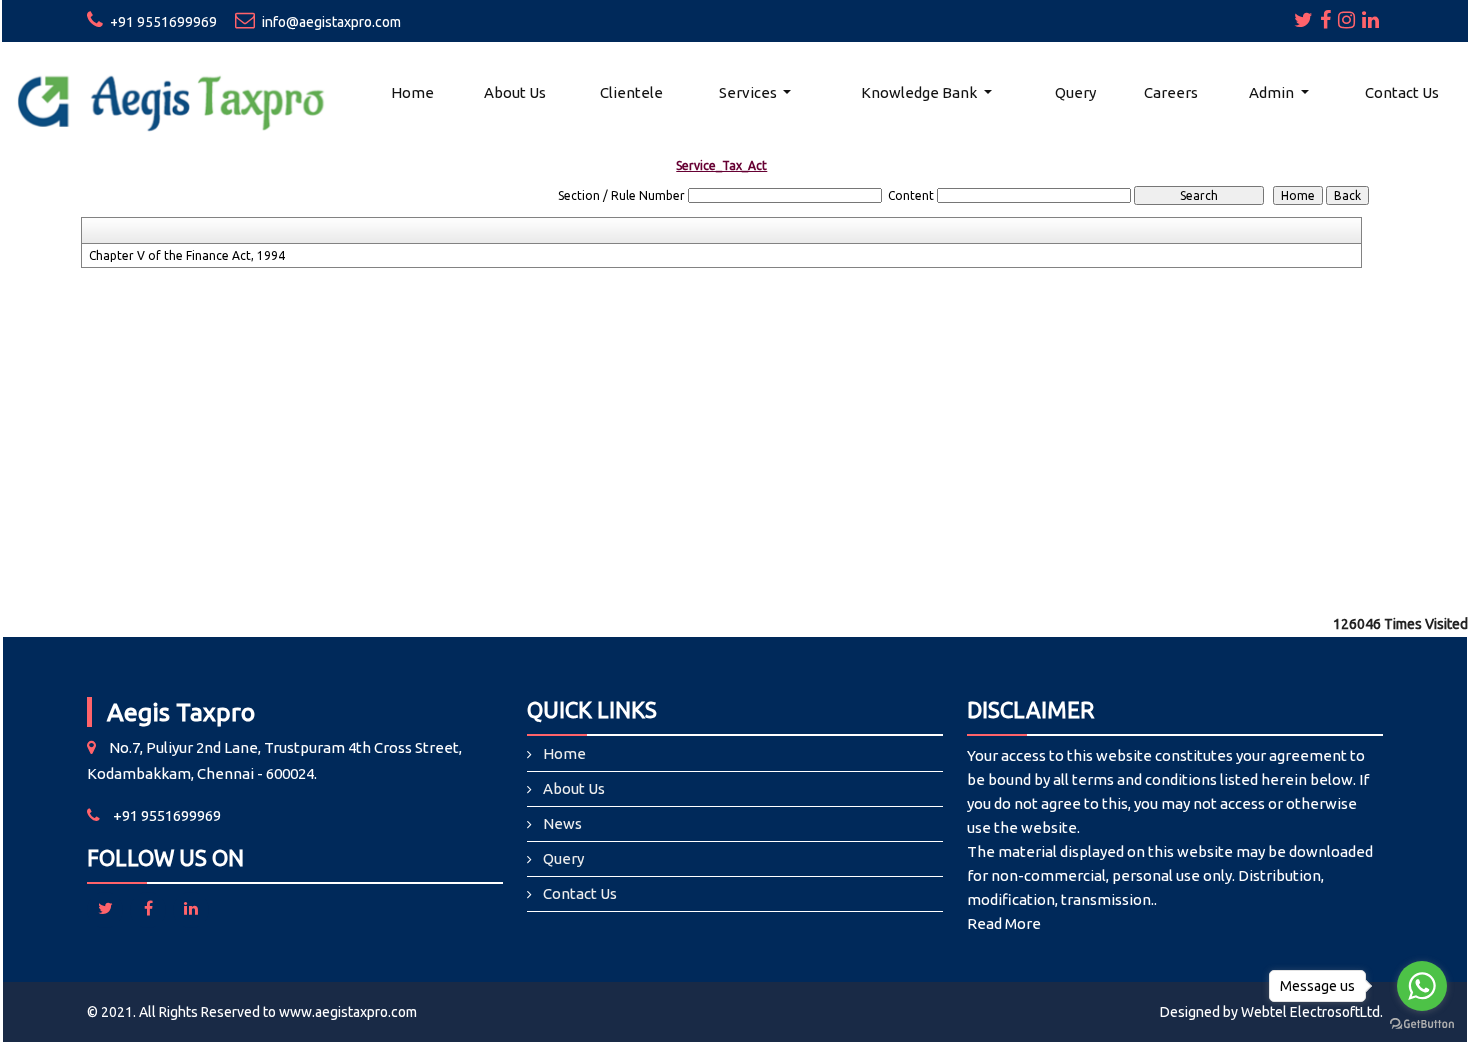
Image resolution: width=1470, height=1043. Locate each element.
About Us (515, 92)
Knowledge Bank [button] (920, 92)
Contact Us (1402, 92)
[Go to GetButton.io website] (1422, 1023)
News (562, 823)
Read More (1004, 923)
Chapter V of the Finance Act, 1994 (187, 255)
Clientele (631, 92)
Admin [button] (1273, 92)
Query (1075, 92)
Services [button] (749, 92)
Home (412, 92)
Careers (1171, 92)
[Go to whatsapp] (1422, 986)
